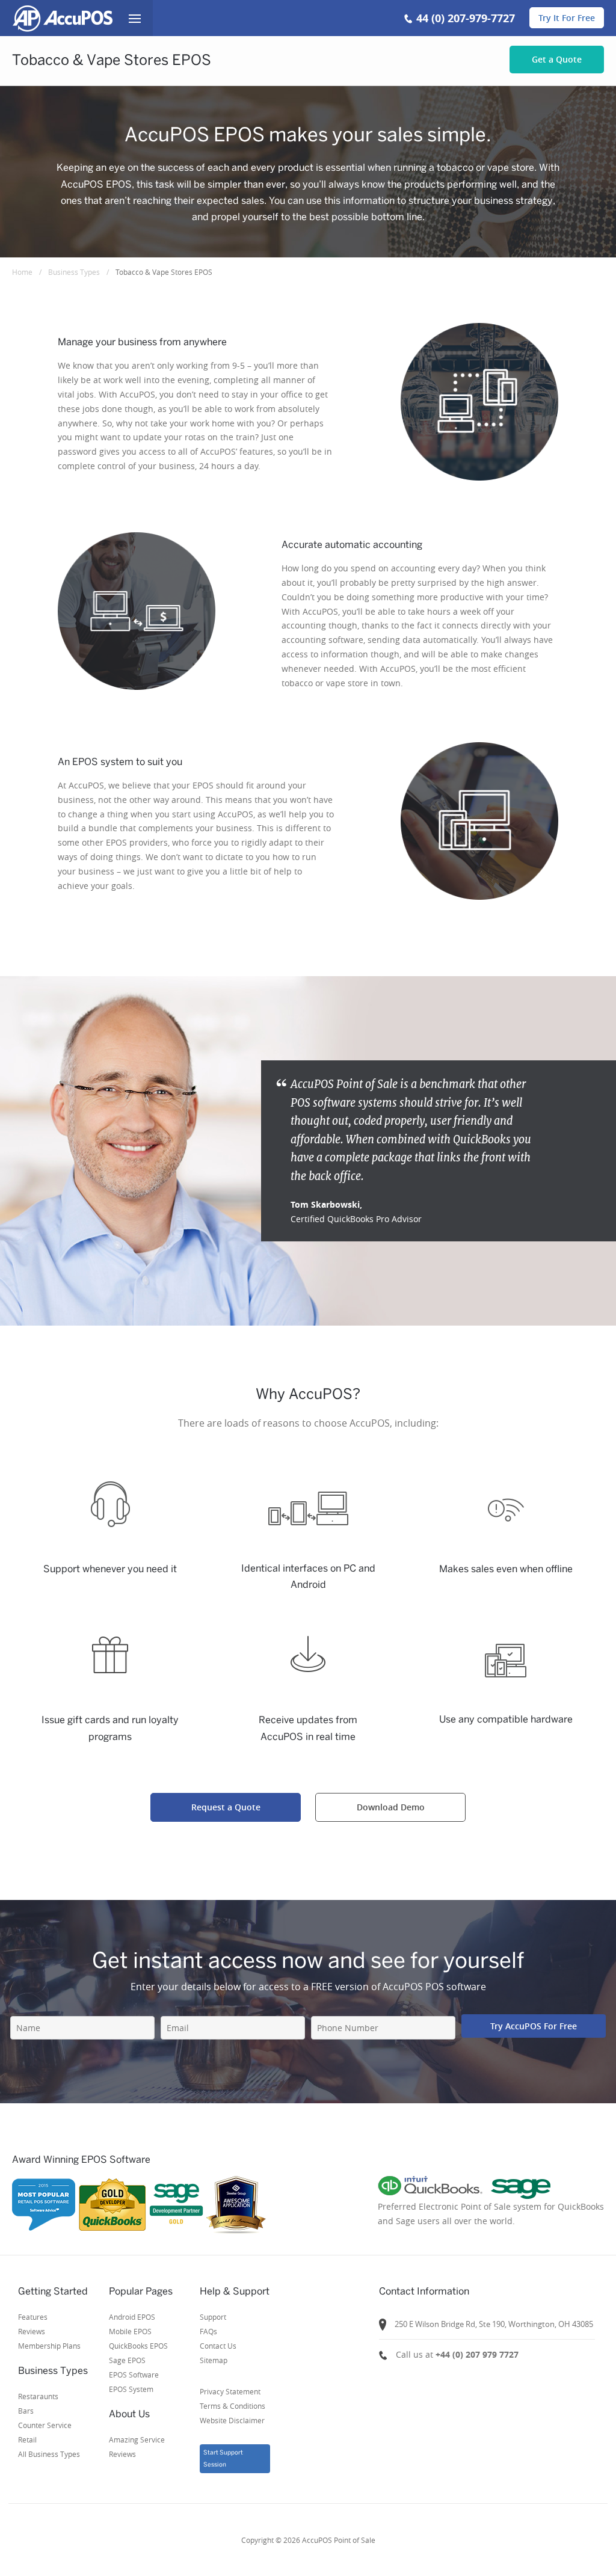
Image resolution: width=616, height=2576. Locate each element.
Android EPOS (132, 2317)
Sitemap (214, 2360)
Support (213, 2317)
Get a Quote (557, 59)
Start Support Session (223, 2458)
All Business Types (49, 2454)
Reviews (32, 2331)
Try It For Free (567, 18)
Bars (26, 2411)
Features (33, 2317)
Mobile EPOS (130, 2331)
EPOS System (131, 2389)
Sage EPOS (127, 2360)
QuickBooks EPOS (138, 2346)
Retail (27, 2439)
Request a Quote (226, 1807)
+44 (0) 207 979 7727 (477, 2354)
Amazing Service (137, 2439)
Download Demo (391, 1807)
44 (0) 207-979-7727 (466, 18)
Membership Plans (49, 2346)
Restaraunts (38, 2396)
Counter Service (45, 2425)
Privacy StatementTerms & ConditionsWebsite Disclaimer (233, 2406)
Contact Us (218, 2346)
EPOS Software (134, 2375)
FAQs (208, 2331)
